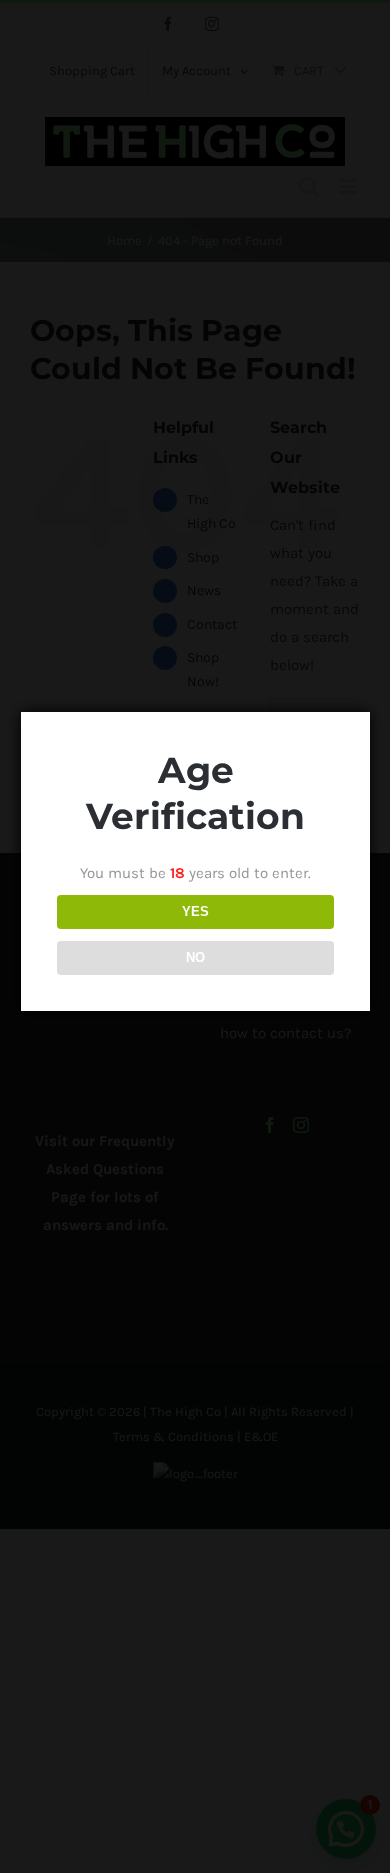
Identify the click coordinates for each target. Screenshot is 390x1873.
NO (195, 957)
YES (195, 911)
